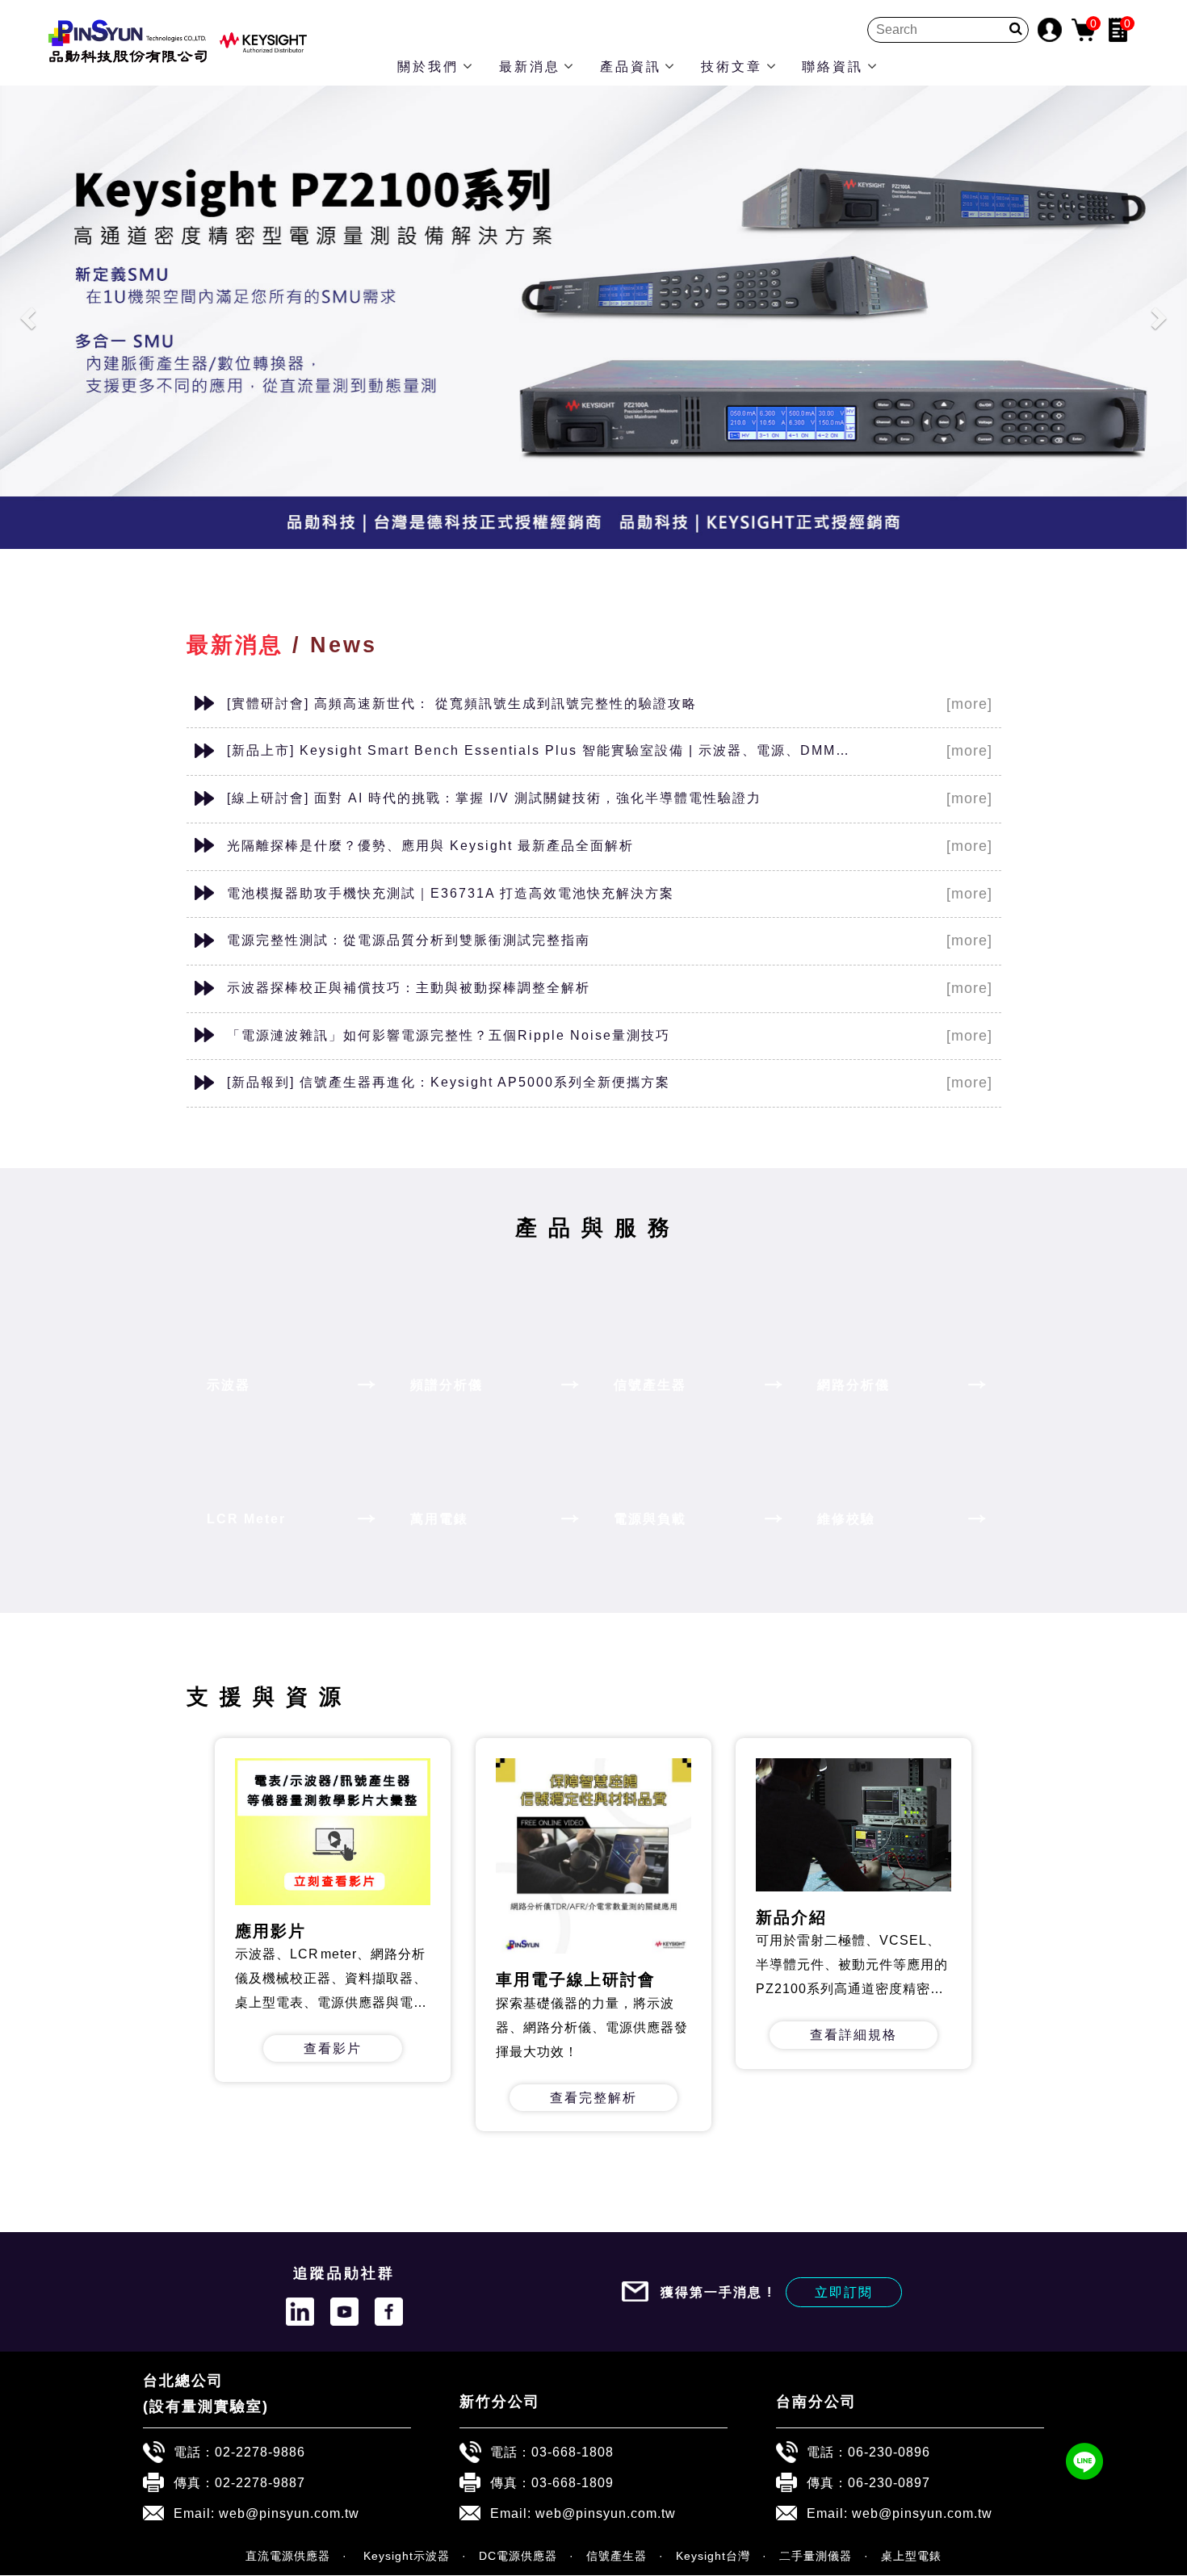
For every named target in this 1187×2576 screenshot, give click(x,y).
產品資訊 (631, 67)
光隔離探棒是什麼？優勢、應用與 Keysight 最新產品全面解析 (430, 845)
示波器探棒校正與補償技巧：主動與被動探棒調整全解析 (409, 987)
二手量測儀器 (816, 2556)
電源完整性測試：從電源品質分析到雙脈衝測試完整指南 (409, 940)
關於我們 (428, 67)
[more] (969, 704)
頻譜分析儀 (447, 1384)
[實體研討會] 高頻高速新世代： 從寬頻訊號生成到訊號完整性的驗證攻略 (462, 703)
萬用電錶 (439, 1518)
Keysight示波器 (405, 2556)
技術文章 (732, 67)
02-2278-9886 (260, 2452)
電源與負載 (650, 1518)
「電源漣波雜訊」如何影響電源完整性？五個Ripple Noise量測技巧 (449, 1035)
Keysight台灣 (713, 2556)
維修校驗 (846, 1518)
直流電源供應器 (288, 2556)
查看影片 (333, 2048)
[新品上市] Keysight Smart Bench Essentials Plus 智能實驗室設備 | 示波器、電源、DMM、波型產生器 (542, 750)
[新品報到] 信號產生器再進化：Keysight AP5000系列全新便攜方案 (449, 1082)
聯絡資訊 (833, 67)
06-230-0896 (889, 2452)
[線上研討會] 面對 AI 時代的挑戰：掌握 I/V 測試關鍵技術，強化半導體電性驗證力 (494, 798)
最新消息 (530, 67)
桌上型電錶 (911, 2556)
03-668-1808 (573, 2452)
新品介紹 (791, 1917)
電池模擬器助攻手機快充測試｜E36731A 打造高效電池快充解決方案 (451, 893)
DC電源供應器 (518, 2556)
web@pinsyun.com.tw (289, 2513)
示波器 (229, 1384)
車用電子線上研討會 (576, 1980)
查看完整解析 (593, 2097)
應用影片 (271, 1931)
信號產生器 (650, 1384)
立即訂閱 (844, 2292)
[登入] (1050, 29)
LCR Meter (246, 1518)
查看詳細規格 (854, 2035)
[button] (30, 317)
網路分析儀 (854, 1384)
